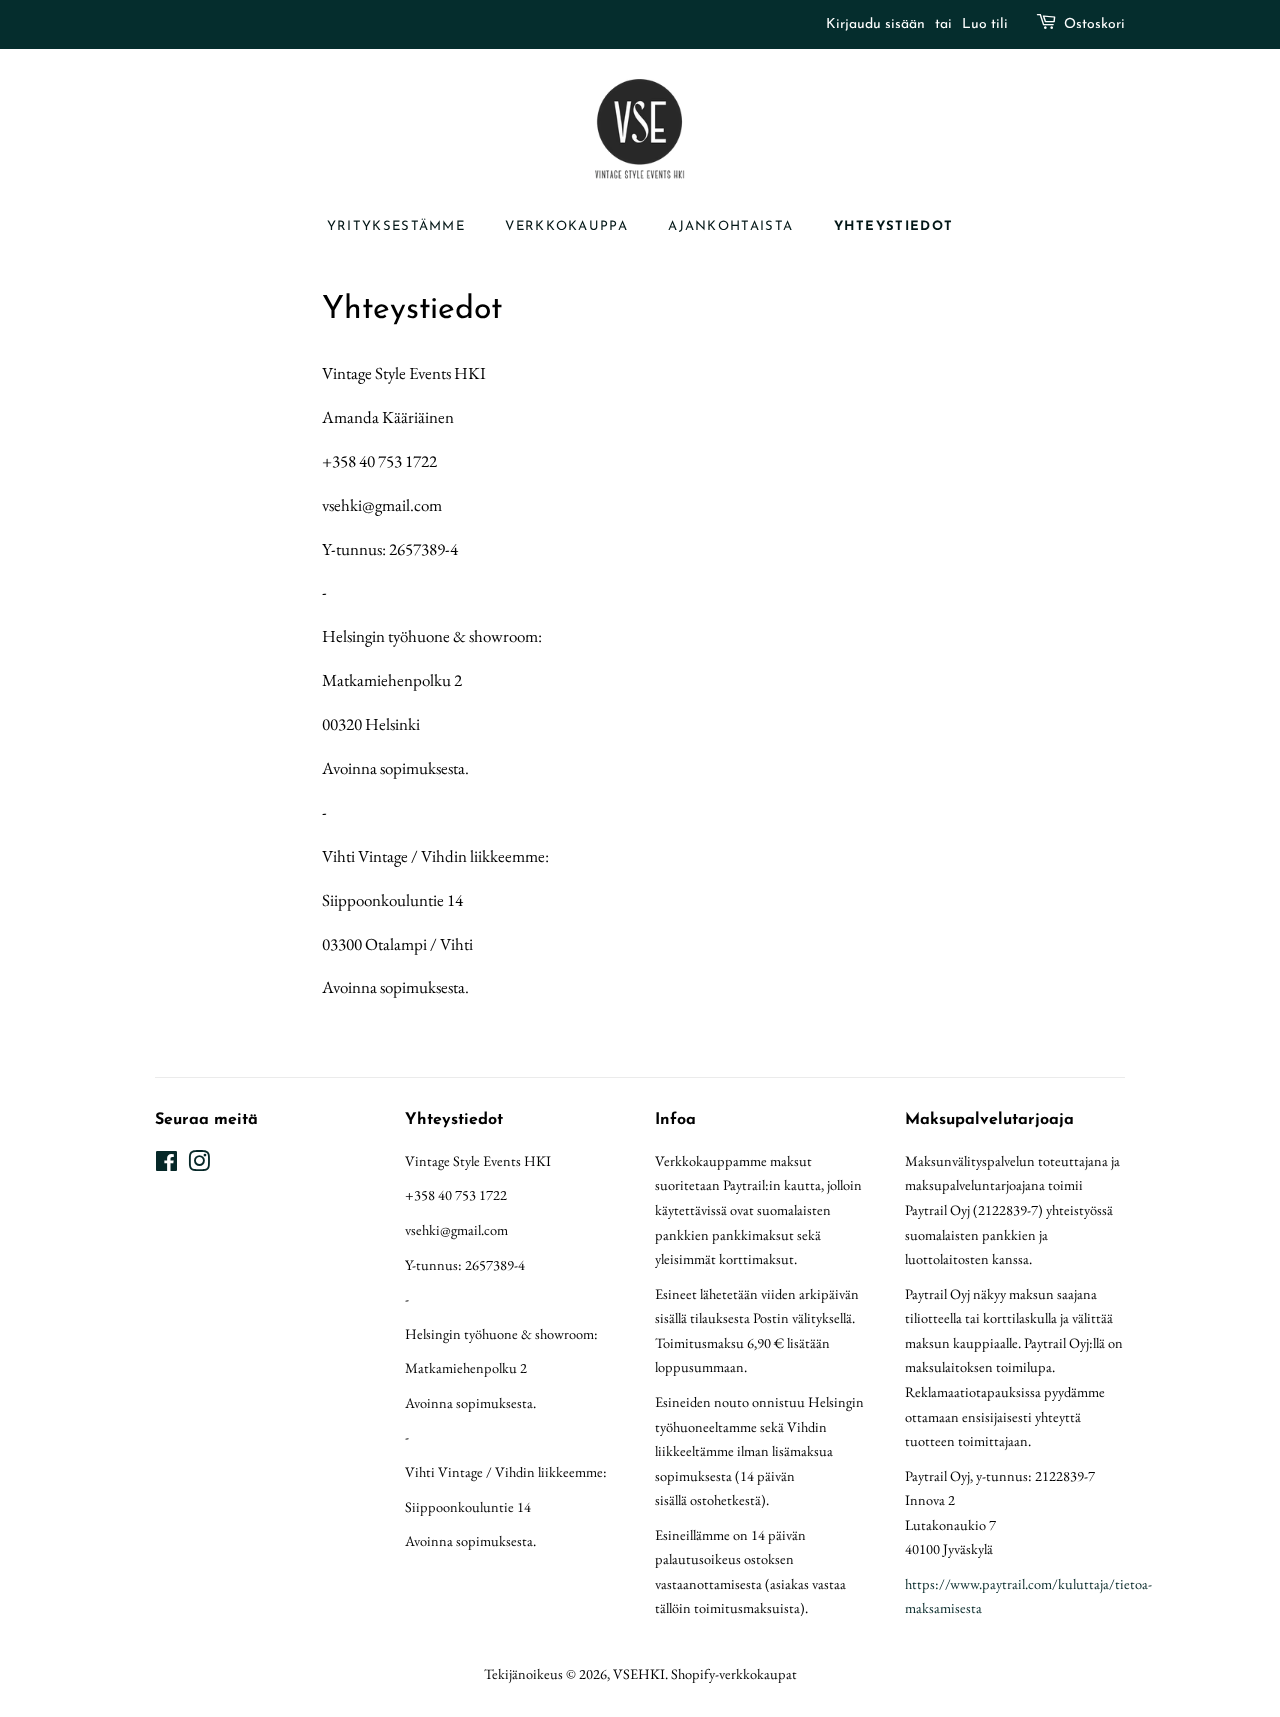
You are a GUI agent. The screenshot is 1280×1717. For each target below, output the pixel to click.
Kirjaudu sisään (875, 24)
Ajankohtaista (730, 226)
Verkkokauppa (566, 226)
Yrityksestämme (396, 226)
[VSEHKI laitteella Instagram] (199, 1164)
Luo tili (985, 24)
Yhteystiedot (894, 226)
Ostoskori (1094, 24)
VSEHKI (639, 1673)
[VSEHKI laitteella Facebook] (166, 1164)
